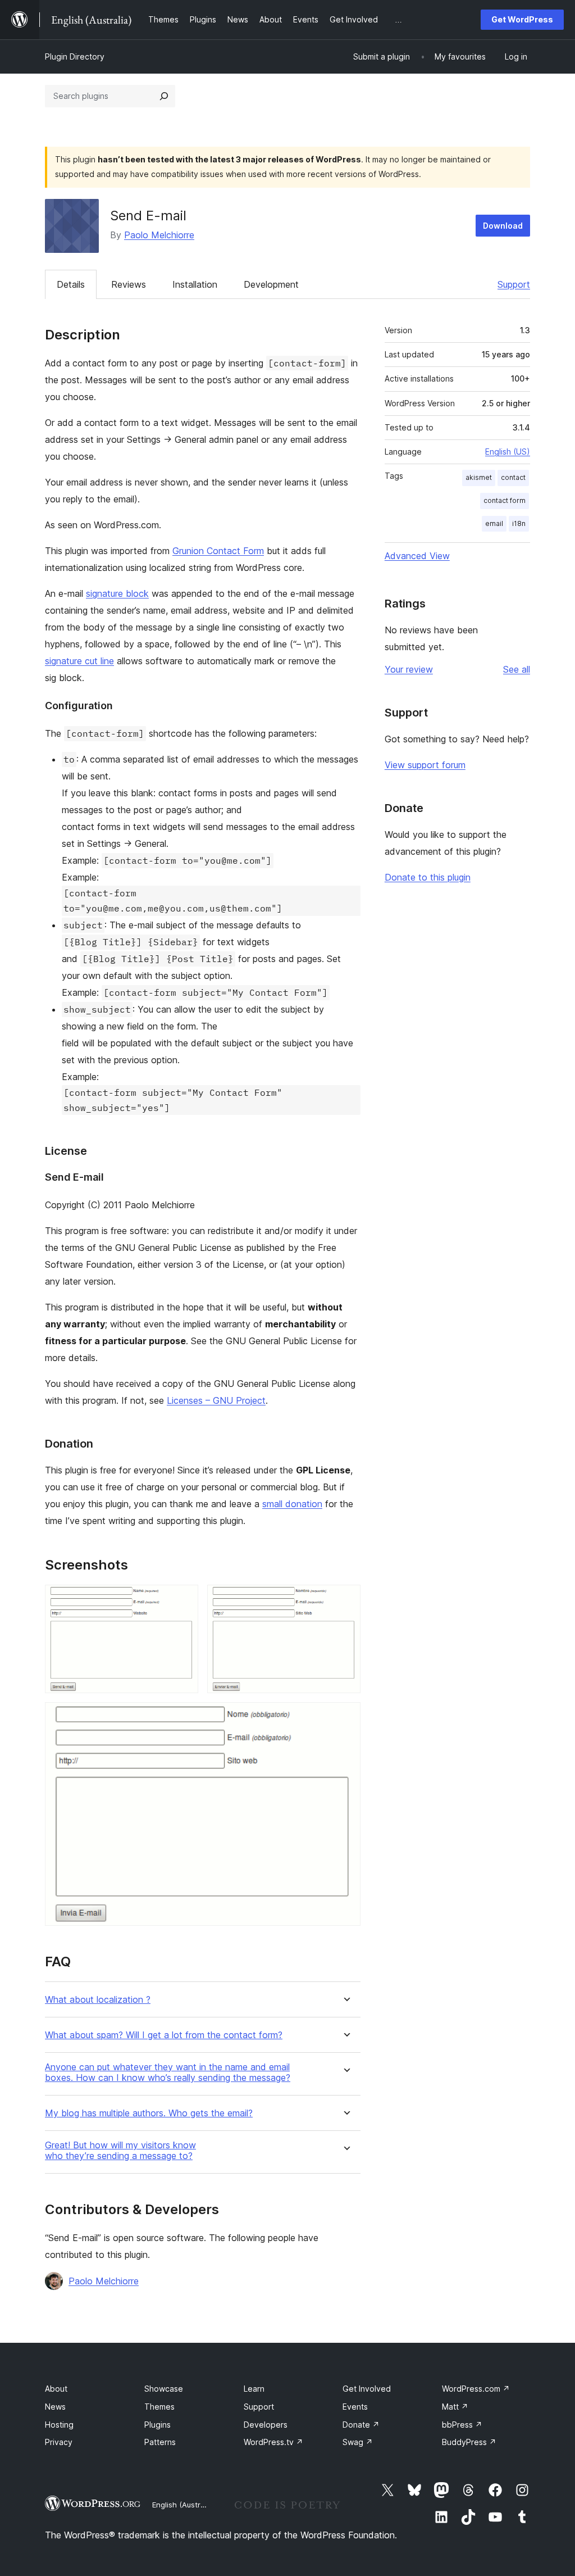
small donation (292, 1504)
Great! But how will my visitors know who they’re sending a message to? (120, 2151)
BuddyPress (469, 2442)
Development (271, 284)
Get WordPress (522, 19)
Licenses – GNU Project (216, 1400)
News (55, 2407)
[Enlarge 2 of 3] (345, 1600)
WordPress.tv (273, 2442)
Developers (266, 2425)
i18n (519, 523)
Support (514, 284)
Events (355, 2407)
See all (517, 669)
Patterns (160, 2442)
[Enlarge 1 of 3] (183, 1600)
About (56, 2389)
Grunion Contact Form (218, 551)
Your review (409, 669)
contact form (505, 500)
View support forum (425, 765)
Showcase (164, 2389)
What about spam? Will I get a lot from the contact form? (164, 2035)
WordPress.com (476, 2389)
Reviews (129, 284)
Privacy (59, 2442)
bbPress (462, 2425)
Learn (254, 2389)
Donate (361, 2425)
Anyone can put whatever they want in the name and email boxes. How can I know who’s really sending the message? (168, 2072)
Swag (358, 2442)
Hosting (59, 2425)
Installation (195, 284)
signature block (117, 593)
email (494, 523)
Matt (455, 2407)
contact (513, 477)
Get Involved (367, 2389)
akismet (479, 477)
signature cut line (79, 661)
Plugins (158, 2425)
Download (503, 226)
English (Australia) (184, 2505)
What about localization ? (98, 2000)
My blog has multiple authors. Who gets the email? (149, 2113)
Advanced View (417, 556)
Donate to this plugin (428, 877)
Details (71, 284)
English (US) (508, 452)
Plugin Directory (75, 56)
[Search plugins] (164, 96)
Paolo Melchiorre (159, 235)
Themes (159, 2407)
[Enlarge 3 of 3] (345, 1717)
